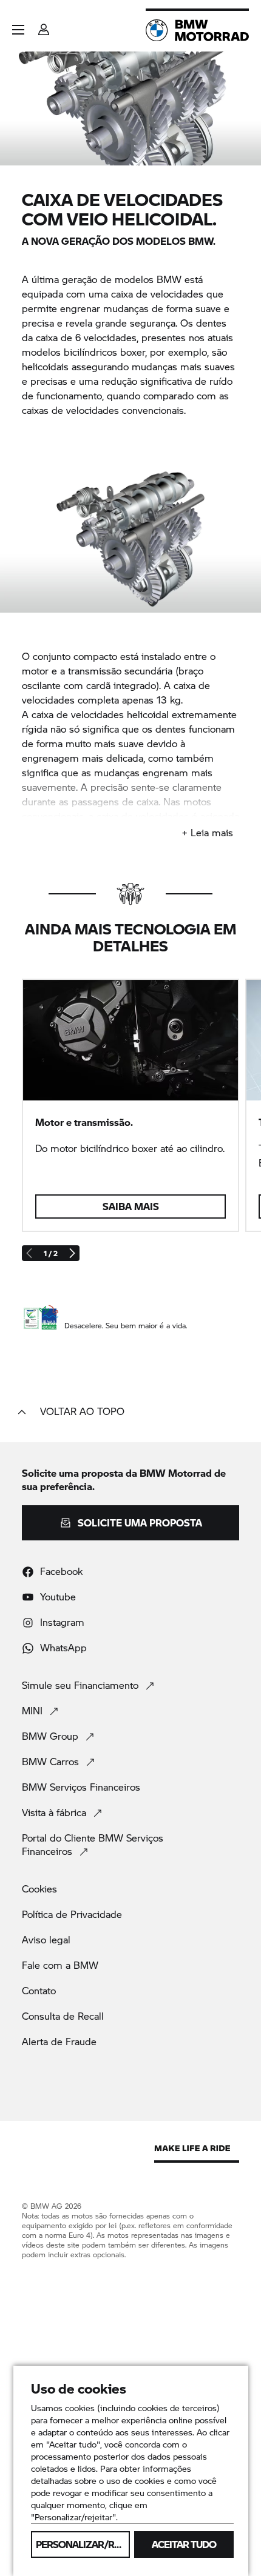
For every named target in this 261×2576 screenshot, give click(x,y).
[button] (18, 30)
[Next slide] (72, 1253)
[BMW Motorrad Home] (197, 30)
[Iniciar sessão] (44, 26)
